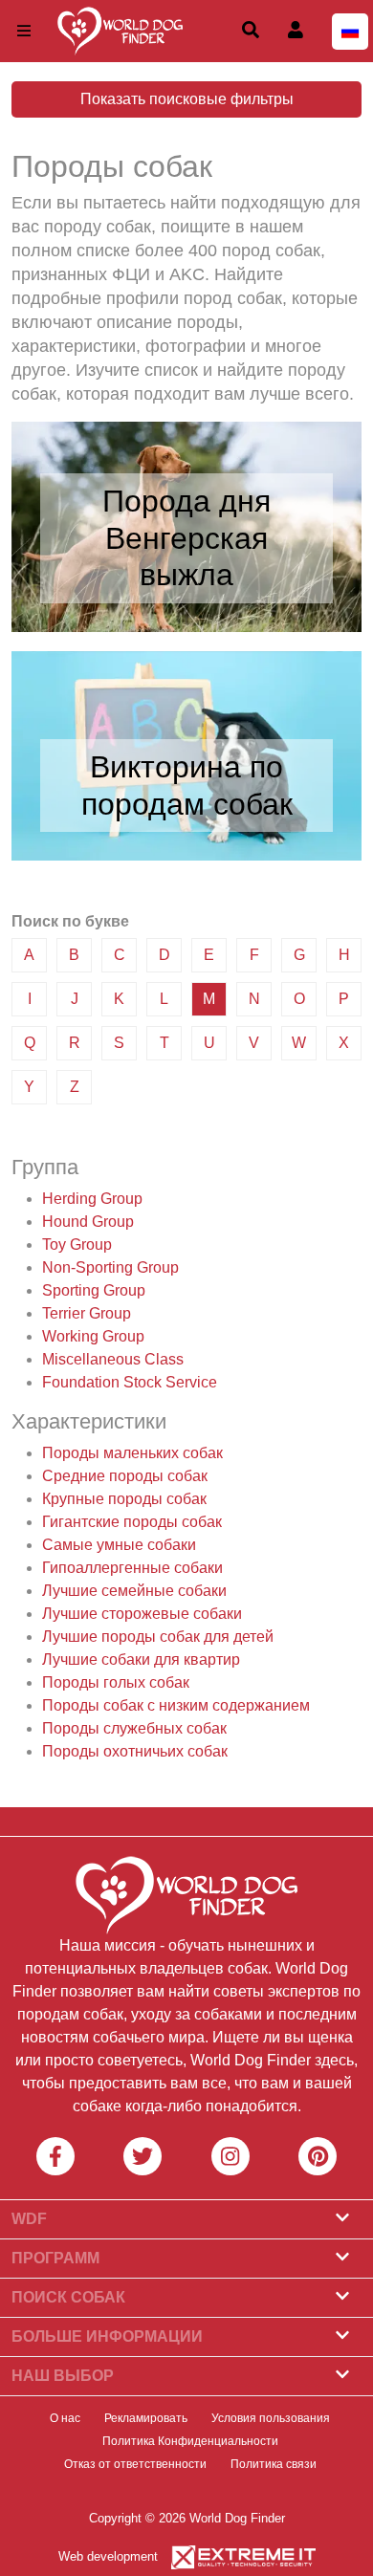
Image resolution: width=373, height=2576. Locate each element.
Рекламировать (146, 2418)
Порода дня (186, 501)
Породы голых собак (116, 1682)
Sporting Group (94, 1290)
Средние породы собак (125, 1476)
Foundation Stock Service (130, 1382)
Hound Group (88, 1222)
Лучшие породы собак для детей (158, 1637)
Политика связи (274, 2464)
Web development (108, 2556)
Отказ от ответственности (135, 2464)
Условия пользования (271, 2418)
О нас (65, 2418)
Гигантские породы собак (132, 1522)
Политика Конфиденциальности (190, 2441)
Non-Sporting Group (110, 1267)
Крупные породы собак (124, 1499)
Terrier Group (87, 1313)
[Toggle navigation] (24, 31)
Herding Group (92, 1199)
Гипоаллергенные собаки (132, 1568)
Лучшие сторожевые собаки (142, 1614)
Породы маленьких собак (132, 1453)
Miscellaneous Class (113, 1359)
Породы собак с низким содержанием (176, 1705)
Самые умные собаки (119, 1545)
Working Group (93, 1336)
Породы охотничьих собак (135, 1751)
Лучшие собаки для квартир (141, 1659)
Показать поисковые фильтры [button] (187, 99)
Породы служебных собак (134, 1728)
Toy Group (77, 1244)
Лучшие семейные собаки (134, 1591)
